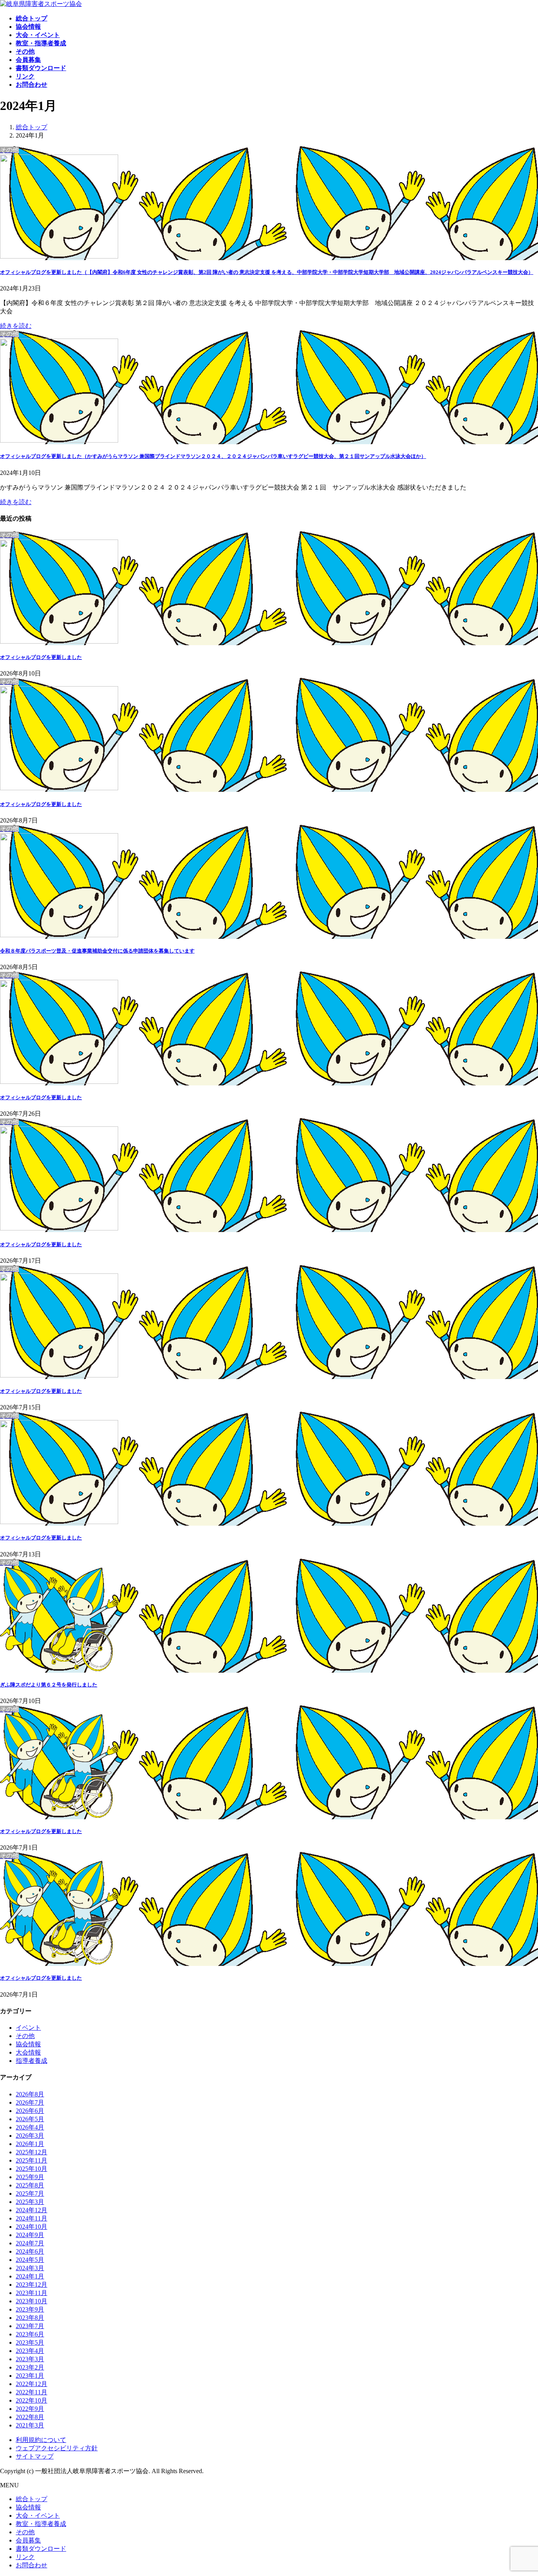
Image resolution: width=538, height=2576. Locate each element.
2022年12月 (32, 2384)
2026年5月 (30, 2119)
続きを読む (16, 326)
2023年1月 (30, 2376)
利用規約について (41, 2440)
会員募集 (28, 2540)
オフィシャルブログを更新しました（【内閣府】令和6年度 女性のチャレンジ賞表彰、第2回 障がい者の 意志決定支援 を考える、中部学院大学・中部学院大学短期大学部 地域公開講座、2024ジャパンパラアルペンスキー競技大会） (267, 272)
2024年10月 (32, 2227)
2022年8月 (30, 2417)
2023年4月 (30, 2351)
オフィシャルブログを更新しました (41, 657)
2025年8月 (30, 2185)
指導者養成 (32, 2061)
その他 (25, 2036)
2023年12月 (32, 2285)
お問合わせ (32, 2565)
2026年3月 (30, 2136)
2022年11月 (32, 2392)
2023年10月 (32, 2301)
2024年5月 (30, 2260)
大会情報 (28, 2052)
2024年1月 (30, 2276)
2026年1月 (30, 2144)
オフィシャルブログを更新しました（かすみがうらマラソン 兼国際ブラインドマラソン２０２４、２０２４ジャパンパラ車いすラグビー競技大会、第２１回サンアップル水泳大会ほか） (213, 456)
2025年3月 (30, 2202)
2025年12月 (32, 2152)
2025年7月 (30, 2194)
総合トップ (32, 2499)
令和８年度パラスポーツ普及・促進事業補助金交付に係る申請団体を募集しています (97, 951)
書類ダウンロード (41, 2549)
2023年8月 (30, 2318)
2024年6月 (30, 2251)
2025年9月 (30, 2177)
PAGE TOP (519, 2491)
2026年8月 (30, 2094)
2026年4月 (30, 2127)
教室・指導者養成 (41, 2524)
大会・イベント (38, 2516)
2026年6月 (30, 2111)
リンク (25, 2557)
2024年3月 (30, 2268)
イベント (28, 2028)
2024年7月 (30, 2243)
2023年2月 (30, 2367)
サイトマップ (35, 2456)
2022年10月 (32, 2400)
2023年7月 (30, 2326)
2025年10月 (32, 2169)
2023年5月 (30, 2342)
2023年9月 (30, 2309)
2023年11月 (32, 2293)
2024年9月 (30, 2235)
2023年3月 (30, 2359)
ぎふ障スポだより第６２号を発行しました (49, 1685)
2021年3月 (30, 2425)
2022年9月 (30, 2409)
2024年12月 (32, 2210)
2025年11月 (32, 2160)
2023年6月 (30, 2334)
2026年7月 (30, 2102)
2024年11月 (32, 2218)
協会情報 (28, 2044)
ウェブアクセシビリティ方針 (57, 2448)
